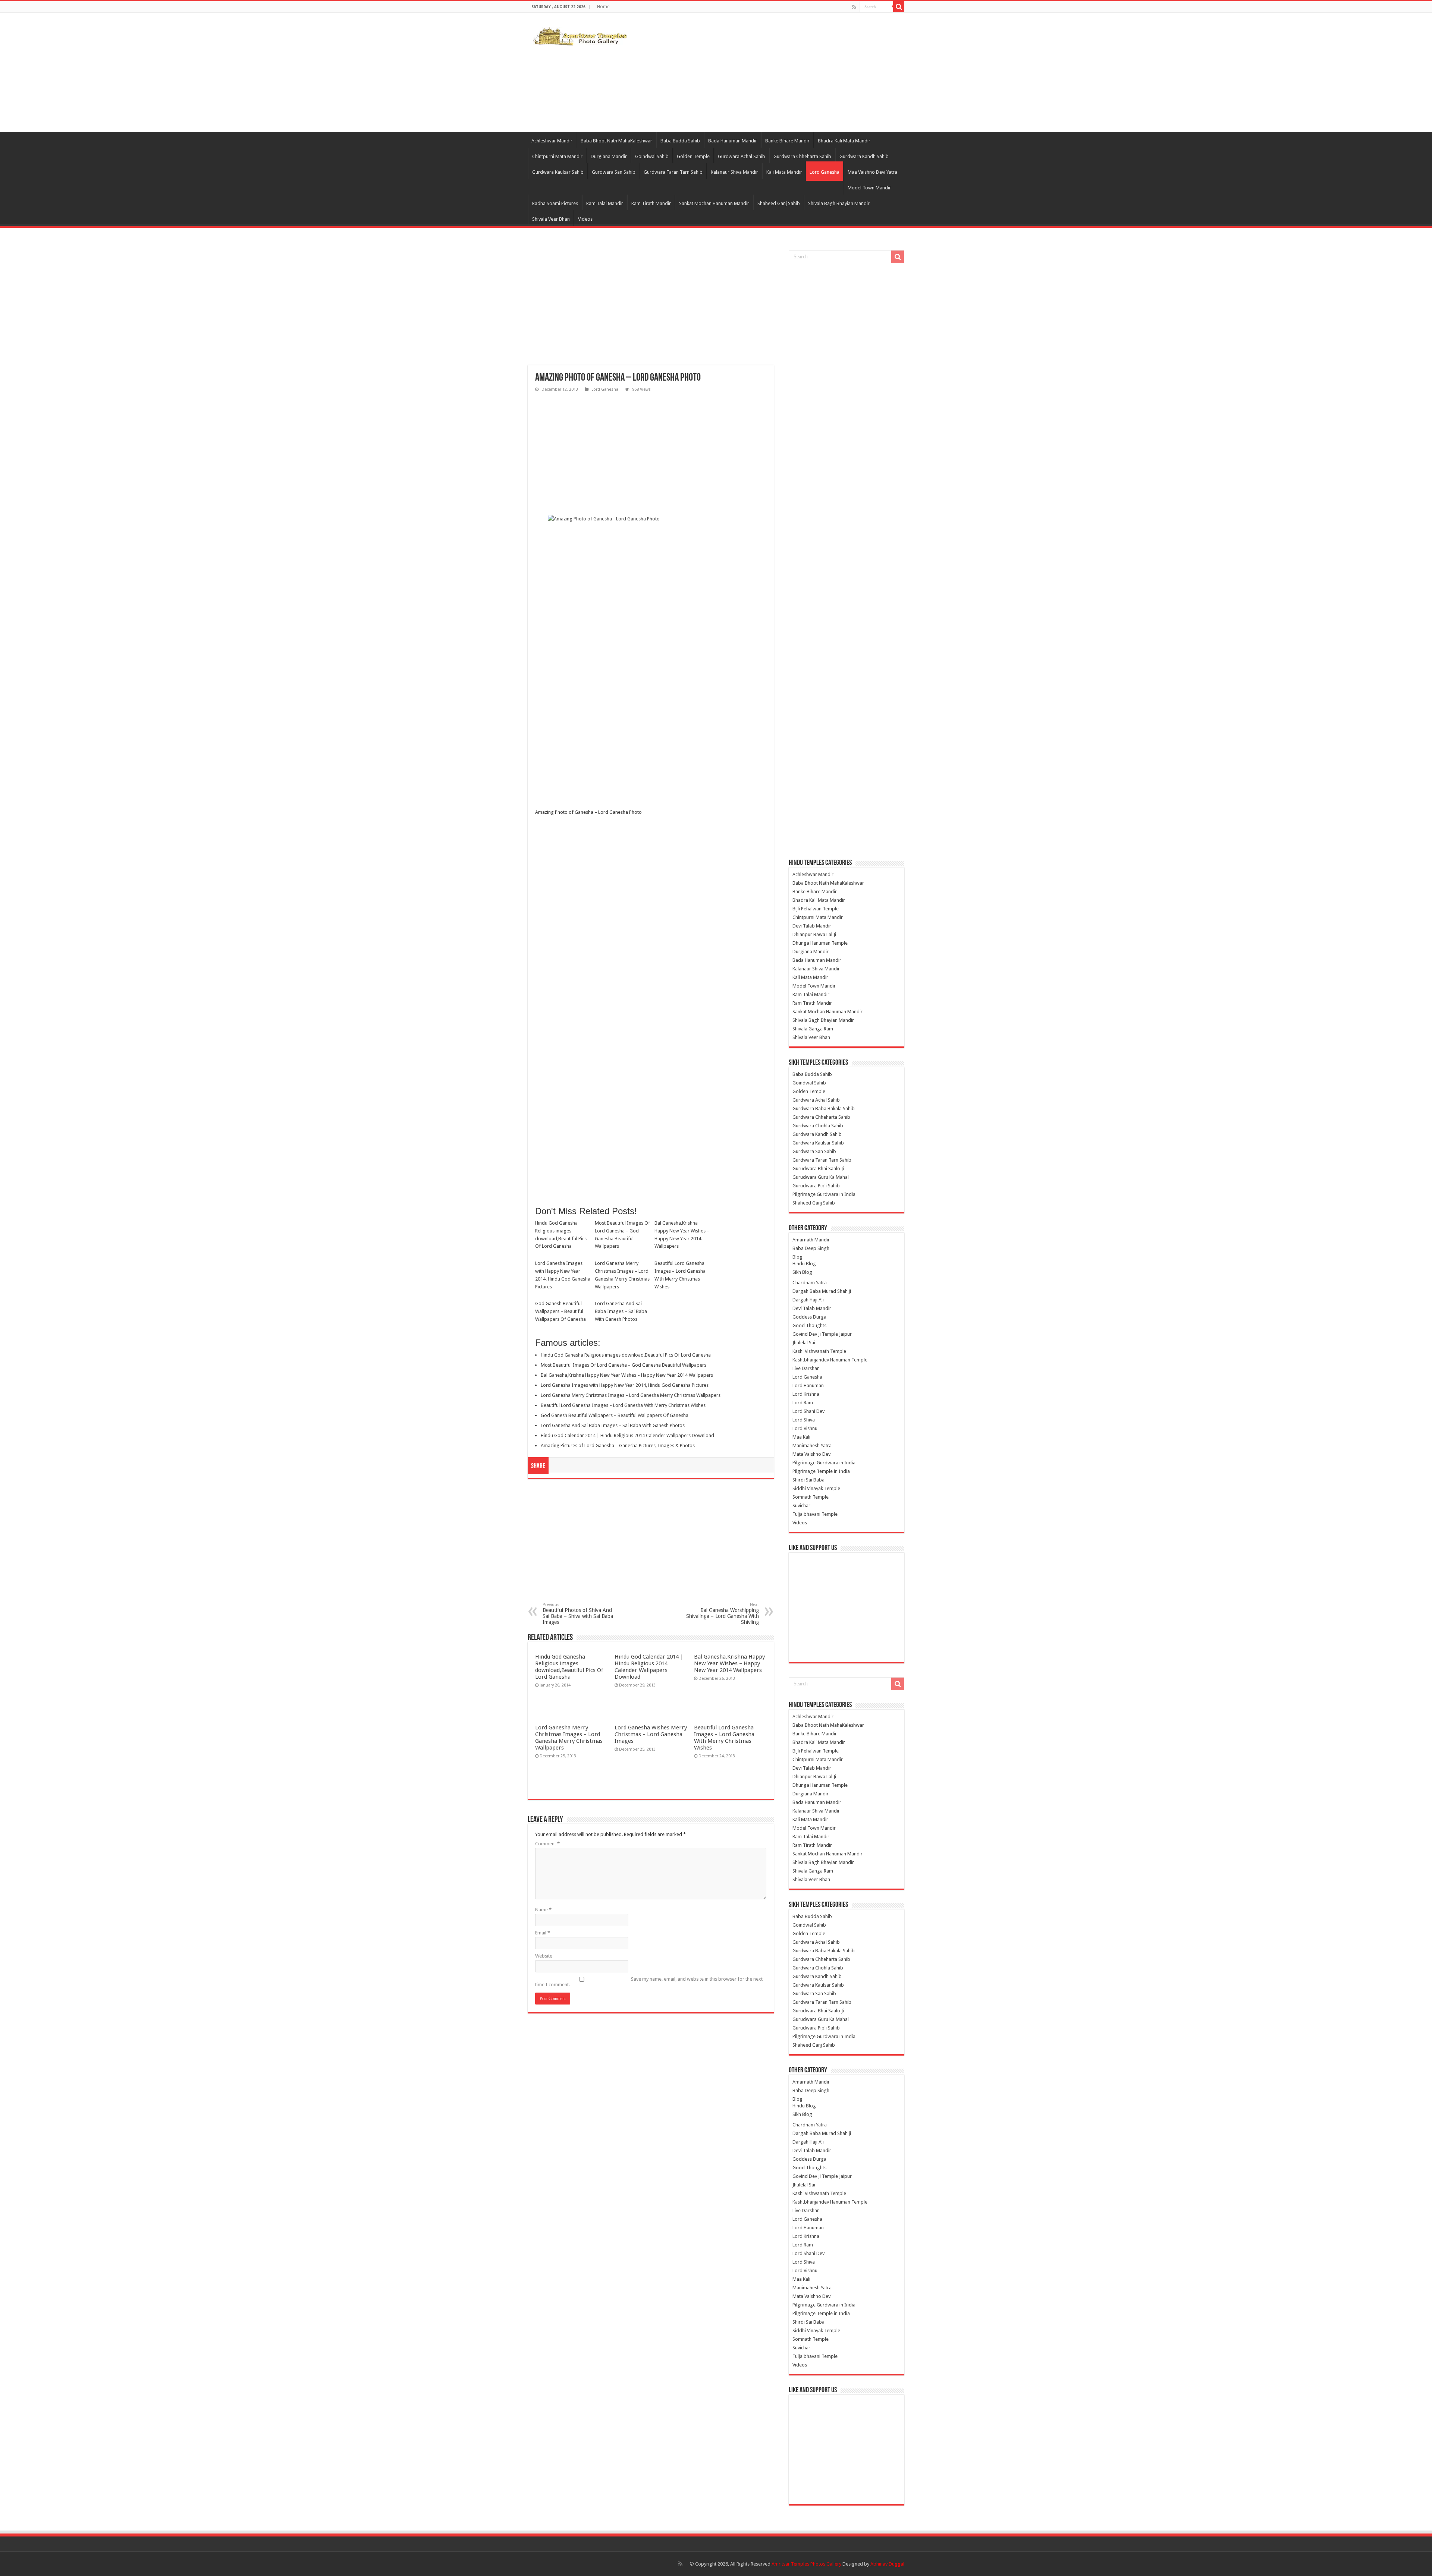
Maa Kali (801, 1437)
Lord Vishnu (805, 1428)
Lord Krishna (806, 1394)
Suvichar (801, 1506)
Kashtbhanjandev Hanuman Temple (830, 1360)
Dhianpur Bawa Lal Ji (814, 934)
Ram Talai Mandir (605, 203)
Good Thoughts (809, 1325)
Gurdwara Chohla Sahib (818, 1126)
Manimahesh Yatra (812, 1446)
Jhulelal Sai (804, 1343)
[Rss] (854, 7)
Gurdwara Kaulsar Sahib (558, 172)
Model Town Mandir (869, 188)
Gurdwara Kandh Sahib (864, 156)
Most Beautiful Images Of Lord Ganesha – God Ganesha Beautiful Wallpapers (622, 1235)
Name (543, 1910)
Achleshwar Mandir (552, 141)
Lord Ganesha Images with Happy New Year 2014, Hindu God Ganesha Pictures (563, 1275)
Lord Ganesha (825, 172)
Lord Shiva (804, 1420)
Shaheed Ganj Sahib (779, 203)
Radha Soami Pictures (555, 203)
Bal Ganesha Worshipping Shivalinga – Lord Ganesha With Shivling (723, 1614)
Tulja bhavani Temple (815, 1514)
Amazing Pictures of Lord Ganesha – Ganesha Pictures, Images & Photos (618, 1446)
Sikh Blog (802, 1272)
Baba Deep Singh (811, 1248)
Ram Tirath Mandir (651, 203)
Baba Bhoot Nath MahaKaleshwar (616, 141)
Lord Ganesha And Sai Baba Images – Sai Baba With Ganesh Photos (621, 1311)
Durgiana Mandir (609, 156)
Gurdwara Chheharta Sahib (802, 156)
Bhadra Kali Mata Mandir (844, 141)
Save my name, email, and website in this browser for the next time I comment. (649, 1982)
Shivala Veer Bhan (551, 219)
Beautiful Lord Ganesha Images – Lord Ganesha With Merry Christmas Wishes (680, 1275)
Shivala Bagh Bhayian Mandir (839, 203)
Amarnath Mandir (811, 1240)
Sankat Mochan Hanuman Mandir (714, 203)
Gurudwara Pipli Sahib (816, 1186)
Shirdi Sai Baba (808, 1480)
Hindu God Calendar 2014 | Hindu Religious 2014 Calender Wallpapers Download (627, 1435)
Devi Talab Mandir (812, 926)
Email (543, 1933)
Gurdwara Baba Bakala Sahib (824, 1109)
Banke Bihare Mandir (787, 141)
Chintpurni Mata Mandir (557, 156)
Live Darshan (806, 1368)
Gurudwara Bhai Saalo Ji (818, 1169)
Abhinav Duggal (887, 2564)
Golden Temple (693, 156)
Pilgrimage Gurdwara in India (824, 1194)
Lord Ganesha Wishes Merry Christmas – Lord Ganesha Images (651, 1734)
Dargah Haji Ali (808, 1300)
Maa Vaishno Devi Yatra (872, 172)
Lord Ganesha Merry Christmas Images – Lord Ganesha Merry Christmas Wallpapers (622, 1275)
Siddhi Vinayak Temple (816, 1488)
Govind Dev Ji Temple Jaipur (822, 1334)
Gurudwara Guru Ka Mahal (821, 1177)
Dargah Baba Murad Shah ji (822, 1291)
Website (544, 1956)
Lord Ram (803, 1403)
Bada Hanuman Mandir (733, 141)
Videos (585, 219)
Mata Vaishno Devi (812, 1454)
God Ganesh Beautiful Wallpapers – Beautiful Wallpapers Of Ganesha (560, 1311)
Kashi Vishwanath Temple (819, 1351)
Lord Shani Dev (808, 1411)
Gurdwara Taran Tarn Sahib (673, 172)
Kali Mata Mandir (784, 172)
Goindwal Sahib (652, 156)
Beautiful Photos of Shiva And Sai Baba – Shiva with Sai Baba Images (578, 1614)
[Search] (899, 7)
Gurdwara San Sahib (614, 172)
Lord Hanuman (808, 1385)
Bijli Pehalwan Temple (816, 909)
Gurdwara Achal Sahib (742, 156)
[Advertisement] (763, 72)
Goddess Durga (809, 1317)
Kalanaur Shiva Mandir (734, 172)
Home (603, 7)
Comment (547, 1844)
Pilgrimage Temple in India (821, 1471)
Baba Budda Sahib (680, 141)
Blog (797, 1257)
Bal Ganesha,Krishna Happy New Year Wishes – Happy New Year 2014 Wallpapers (682, 1235)
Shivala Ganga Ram (813, 1029)
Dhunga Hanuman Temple (820, 943)
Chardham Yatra (810, 1283)
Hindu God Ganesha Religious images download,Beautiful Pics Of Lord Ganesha (561, 1235)
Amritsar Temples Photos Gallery (807, 2564)
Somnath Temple (811, 1497)
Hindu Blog (804, 1264)
